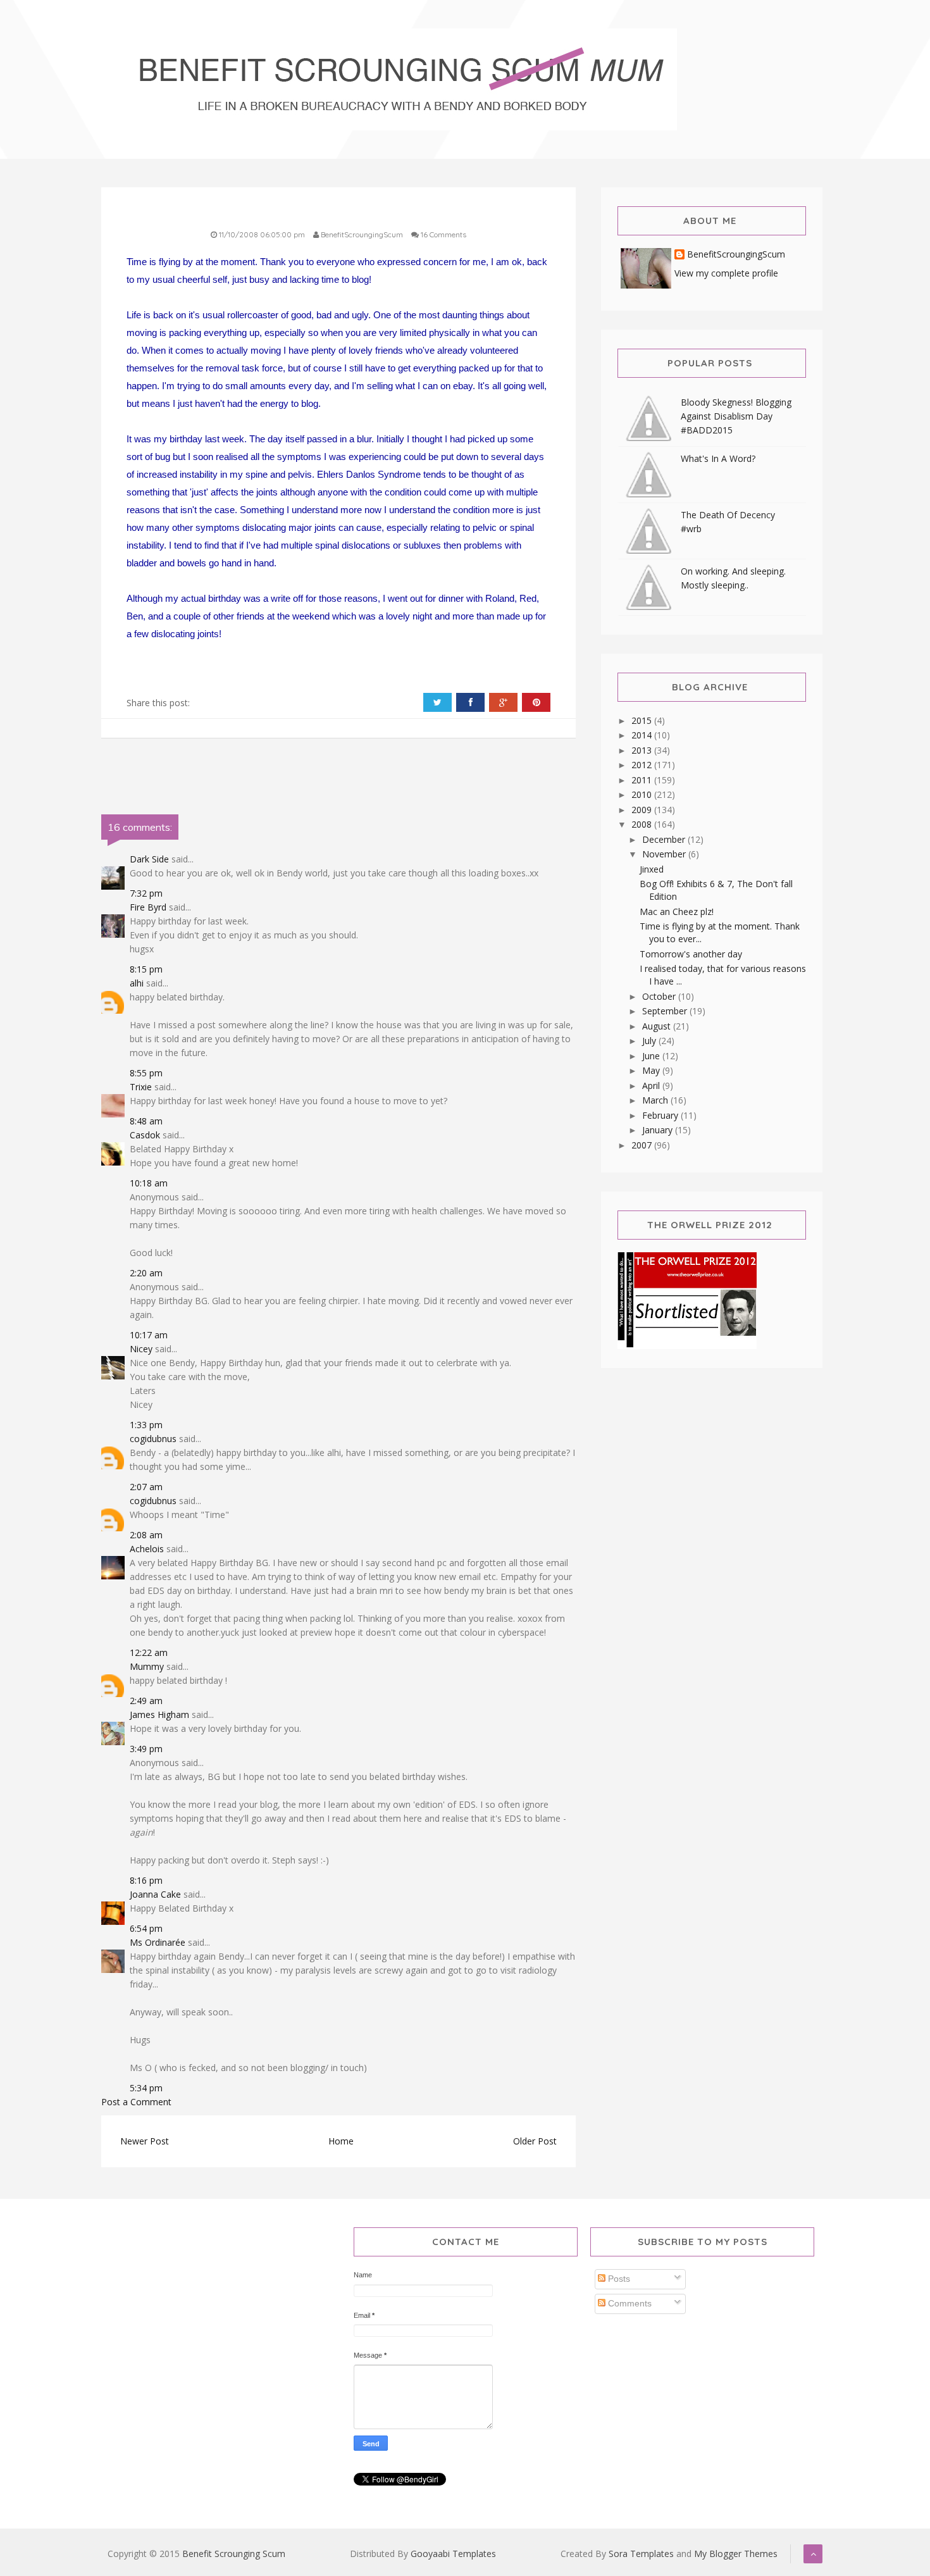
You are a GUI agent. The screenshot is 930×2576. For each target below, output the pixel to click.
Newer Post (145, 2141)
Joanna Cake (155, 1894)
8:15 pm (146, 969)
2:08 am (146, 1535)
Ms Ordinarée (158, 1942)
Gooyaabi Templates (453, 2554)
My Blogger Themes (736, 2554)
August (658, 1026)
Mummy (147, 1666)
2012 (643, 765)
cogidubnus (153, 1439)
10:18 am (149, 1183)
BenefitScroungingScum (736, 255)
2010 (643, 794)
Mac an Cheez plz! (677, 912)
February (661, 1115)
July (650, 1041)
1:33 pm (146, 1425)
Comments (629, 2303)
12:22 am (149, 1652)
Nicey (141, 1349)
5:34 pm (146, 2088)
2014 (643, 735)
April (652, 1086)
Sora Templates (641, 2554)
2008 (643, 824)
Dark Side (149, 859)
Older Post (535, 2141)
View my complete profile (726, 273)
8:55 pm (146, 1073)
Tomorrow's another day (691, 954)
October (660, 996)
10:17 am (149, 1335)
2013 (643, 750)
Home (341, 2141)
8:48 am (146, 1121)
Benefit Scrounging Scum (234, 2554)
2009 (643, 810)
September (666, 1011)
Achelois (147, 1549)
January (659, 1130)
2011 (643, 780)
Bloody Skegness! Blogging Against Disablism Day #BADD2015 (736, 416)
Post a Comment (136, 2102)
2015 (643, 720)
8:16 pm (146, 1880)
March (656, 1100)
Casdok (145, 1135)
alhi (137, 983)
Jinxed (652, 869)
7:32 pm (146, 893)
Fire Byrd (148, 907)
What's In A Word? (718, 458)
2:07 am (146, 1487)
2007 (643, 1145)
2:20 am (146, 1273)
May (652, 1070)
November (665, 854)
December (665, 839)
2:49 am (146, 1701)
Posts (618, 2279)
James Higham (159, 1714)
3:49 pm (146, 1749)
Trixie (141, 1087)
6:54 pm (146, 1928)
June (652, 1056)
